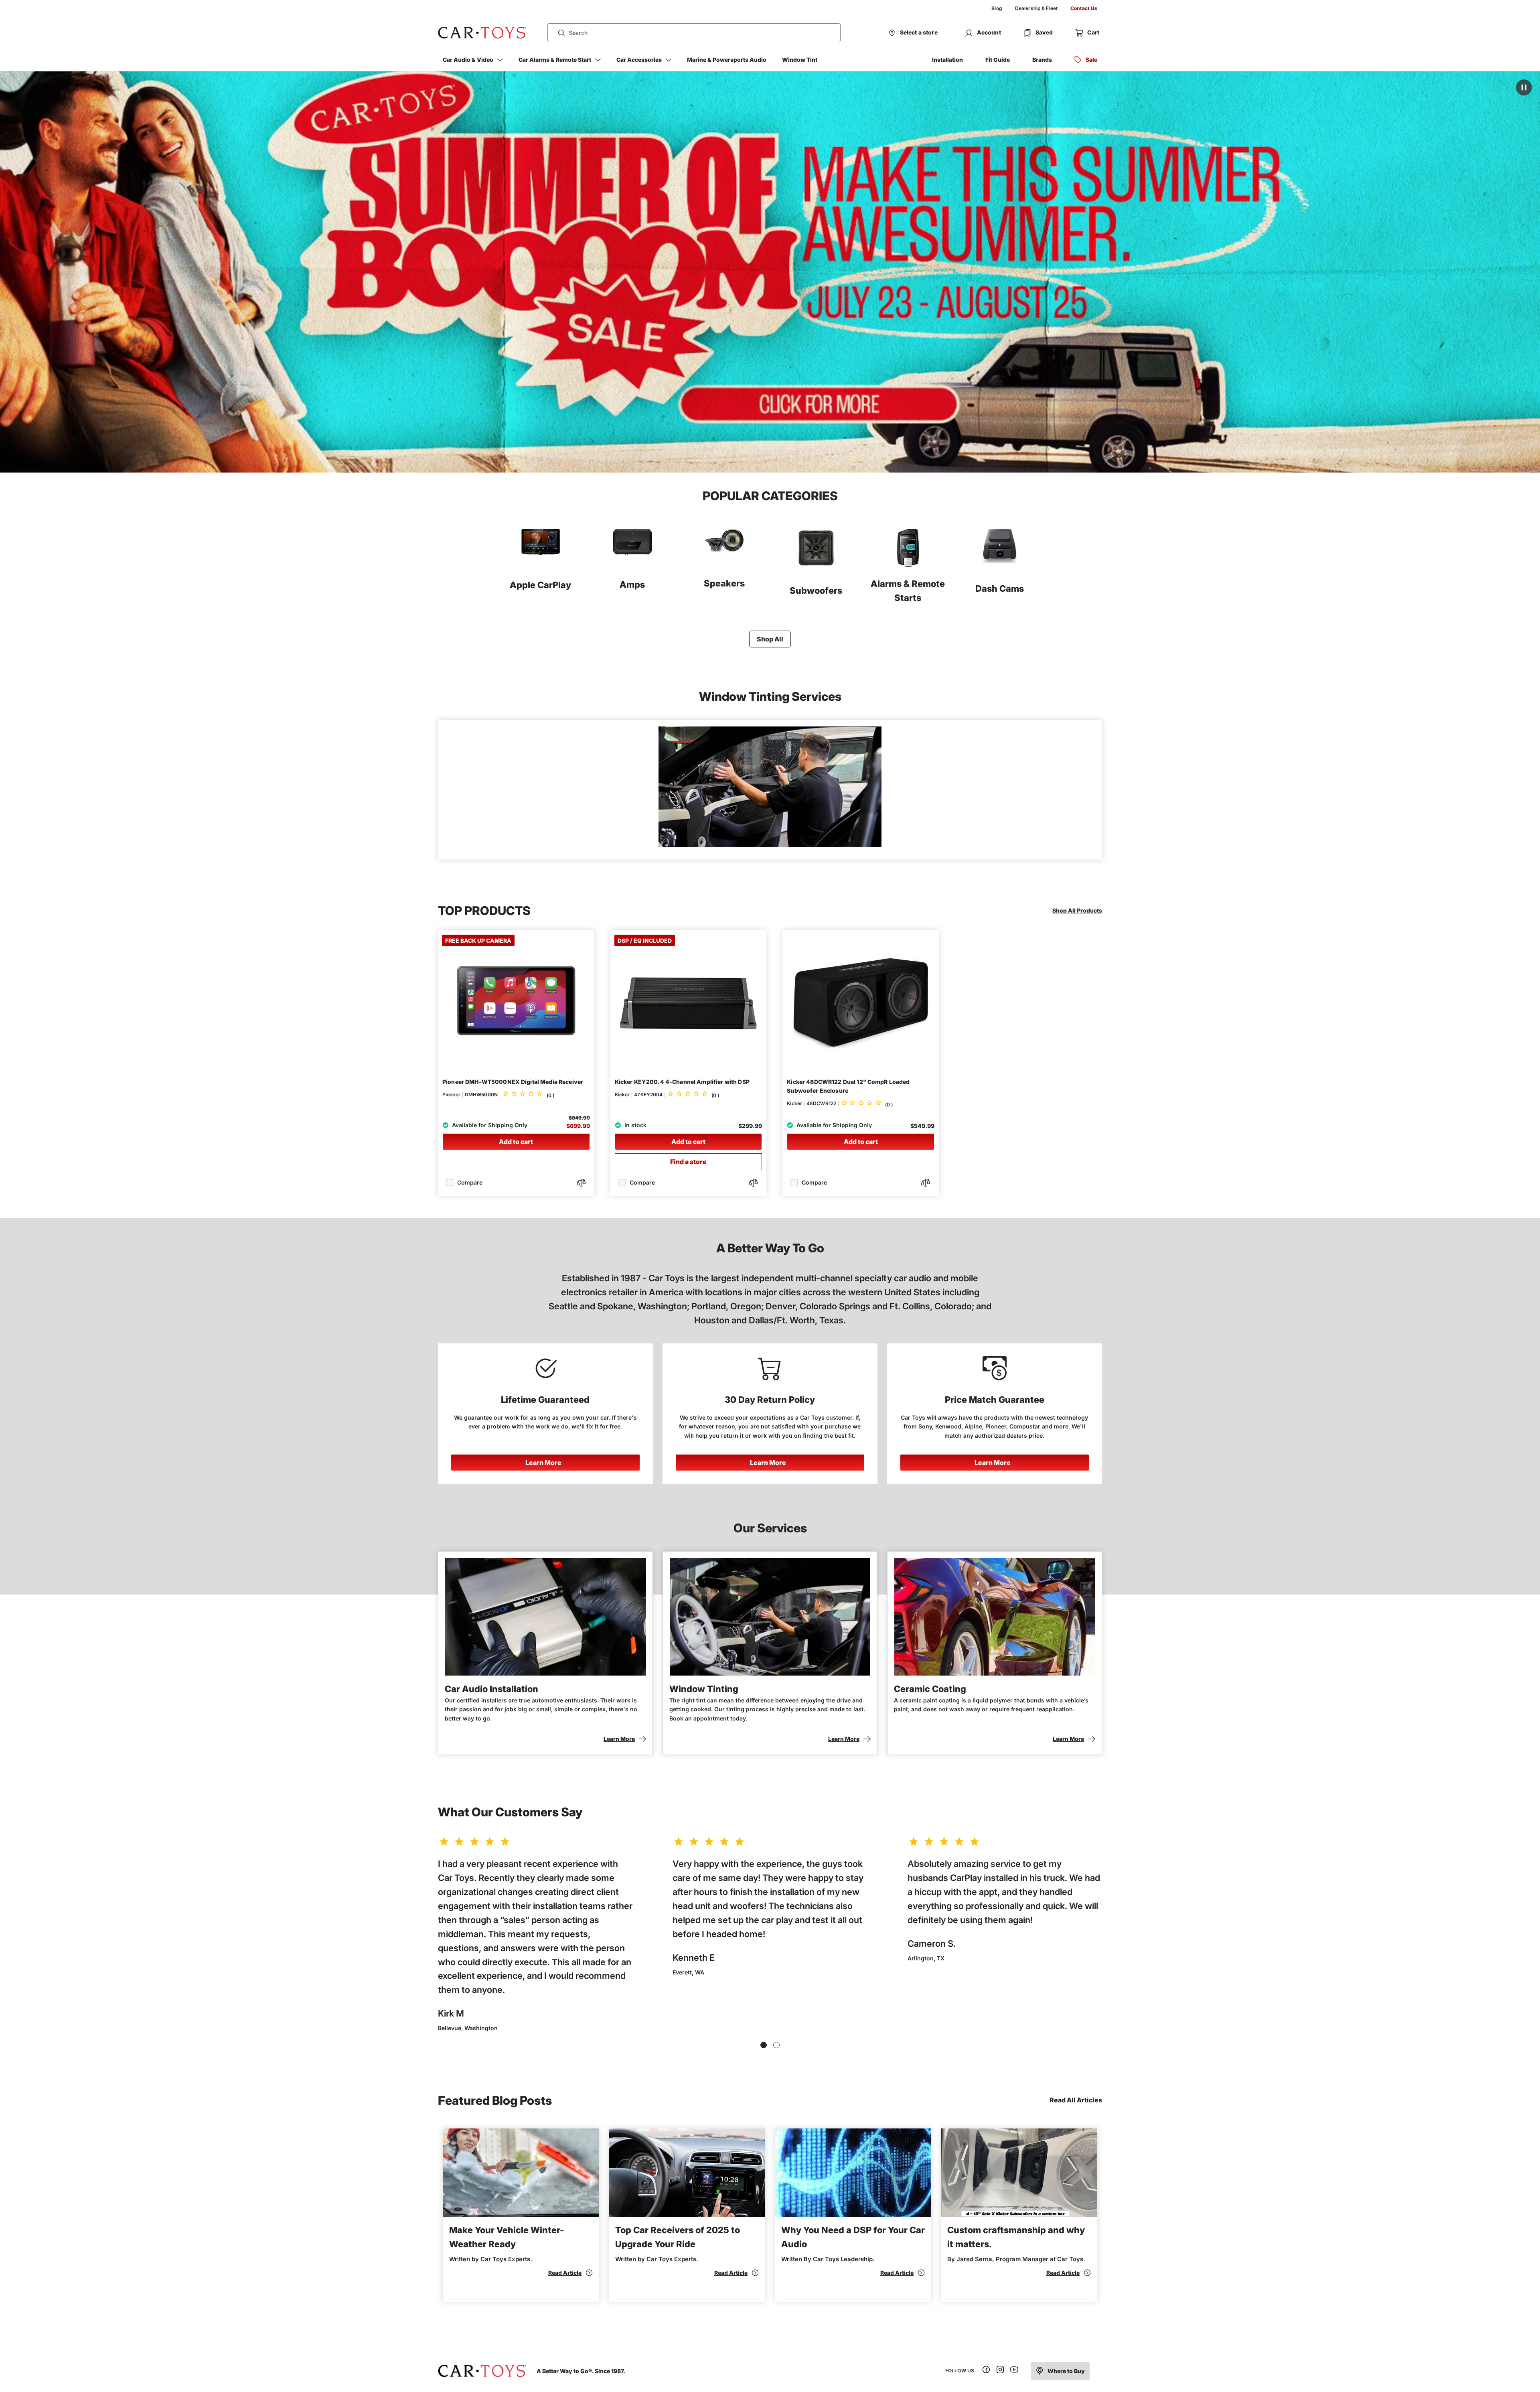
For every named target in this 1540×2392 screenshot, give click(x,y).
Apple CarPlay (540, 585)
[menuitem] (997, 8)
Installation (947, 60)
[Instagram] (1000, 2371)
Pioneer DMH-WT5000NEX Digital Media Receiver (513, 1082)
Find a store (688, 1162)
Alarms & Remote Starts (908, 591)
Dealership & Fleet (1036, 8)
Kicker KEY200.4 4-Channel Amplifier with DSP (682, 1082)
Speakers (724, 583)
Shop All (770, 639)
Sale (1091, 60)
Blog (997, 8)
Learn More (543, 1463)
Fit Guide (998, 60)
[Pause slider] (1524, 87)
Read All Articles (1076, 2100)
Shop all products (1077, 910)
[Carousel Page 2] (776, 2045)
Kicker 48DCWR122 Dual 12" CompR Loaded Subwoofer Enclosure (848, 1086)
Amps (632, 584)
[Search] (558, 33)
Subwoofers (816, 590)
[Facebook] (986, 2371)
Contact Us (1084, 8)
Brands (1042, 60)
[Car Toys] (482, 33)
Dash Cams (1000, 588)
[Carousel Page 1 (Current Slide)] (764, 2045)
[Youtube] (1014, 2371)
